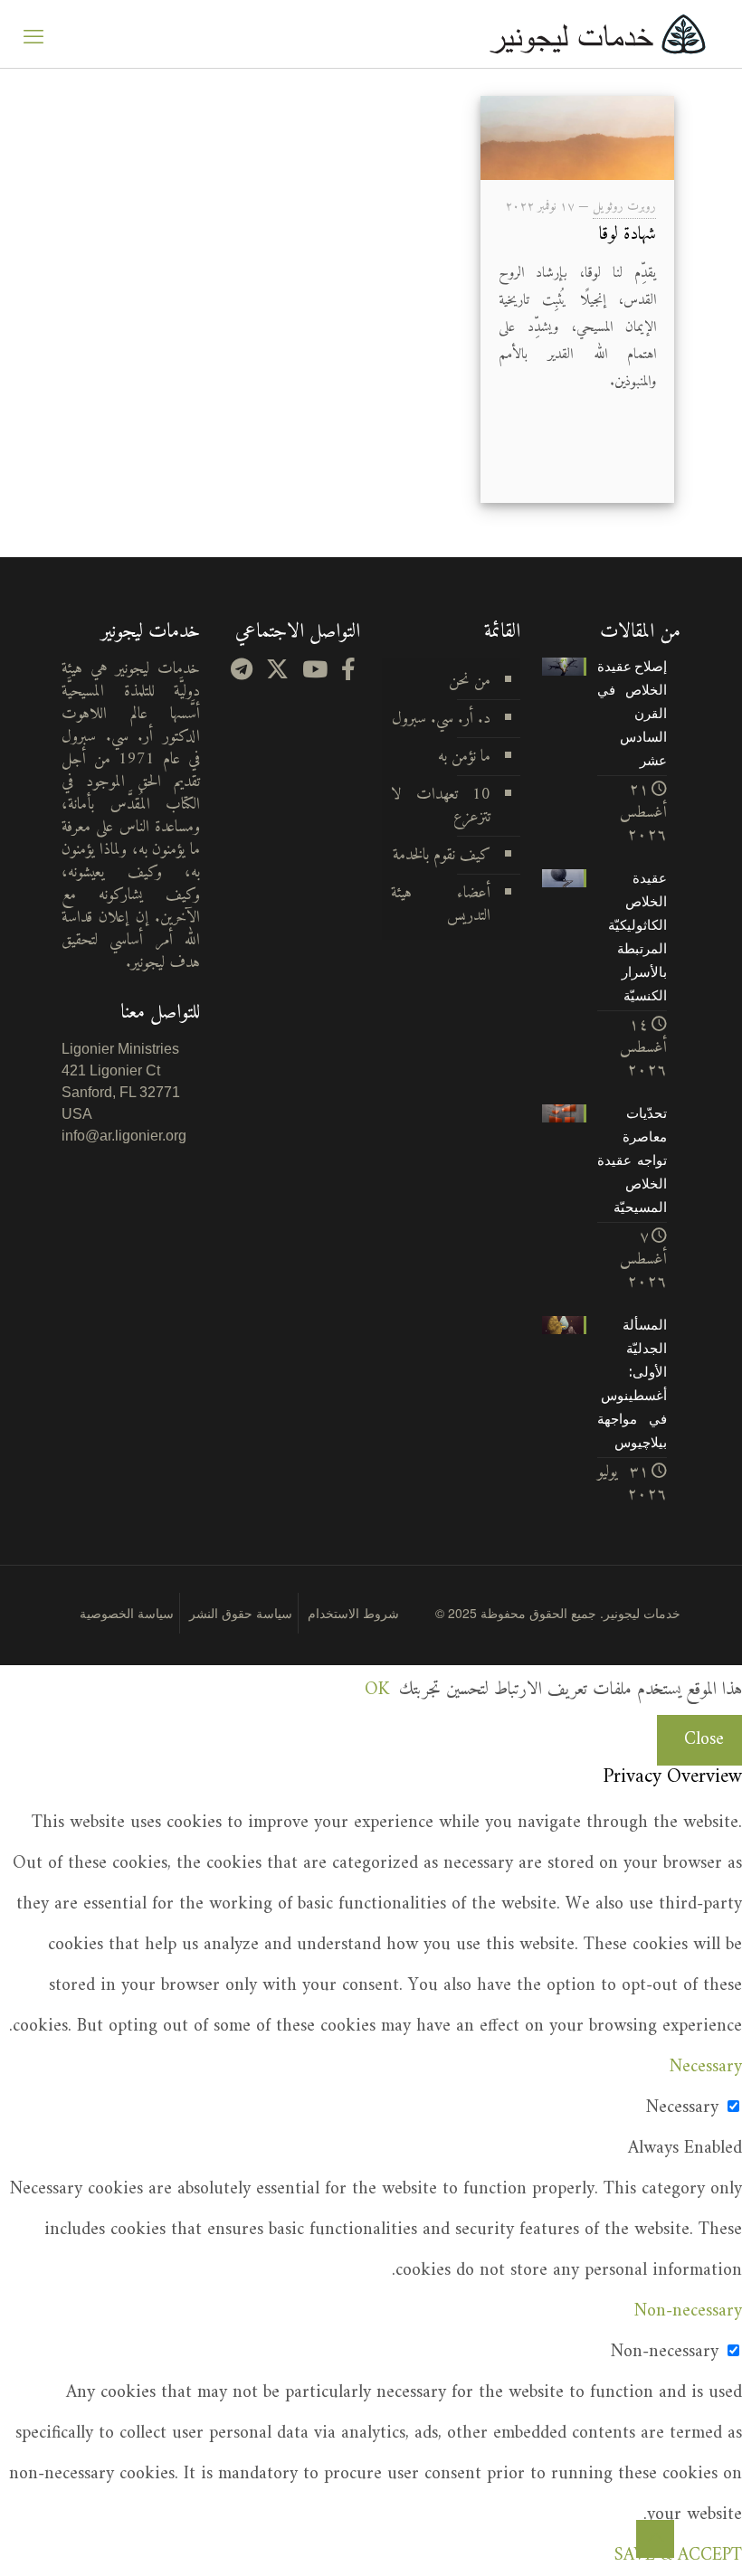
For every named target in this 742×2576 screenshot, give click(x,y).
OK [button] (377, 1690)
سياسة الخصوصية (127, 1613)
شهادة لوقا (628, 235)
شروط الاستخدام (353, 1613)
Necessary (682, 2108)
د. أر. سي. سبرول (441, 719)
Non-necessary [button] (688, 2311)
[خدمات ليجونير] (597, 34)
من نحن (470, 681)
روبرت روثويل (624, 207)
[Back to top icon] (655, 2539)
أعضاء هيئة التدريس (441, 904)
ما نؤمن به (464, 757)
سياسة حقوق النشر (241, 1613)
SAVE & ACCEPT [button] (678, 2556)
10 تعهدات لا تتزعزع (441, 806)
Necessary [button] (706, 2067)
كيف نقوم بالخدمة (442, 855)
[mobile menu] (33, 34)
